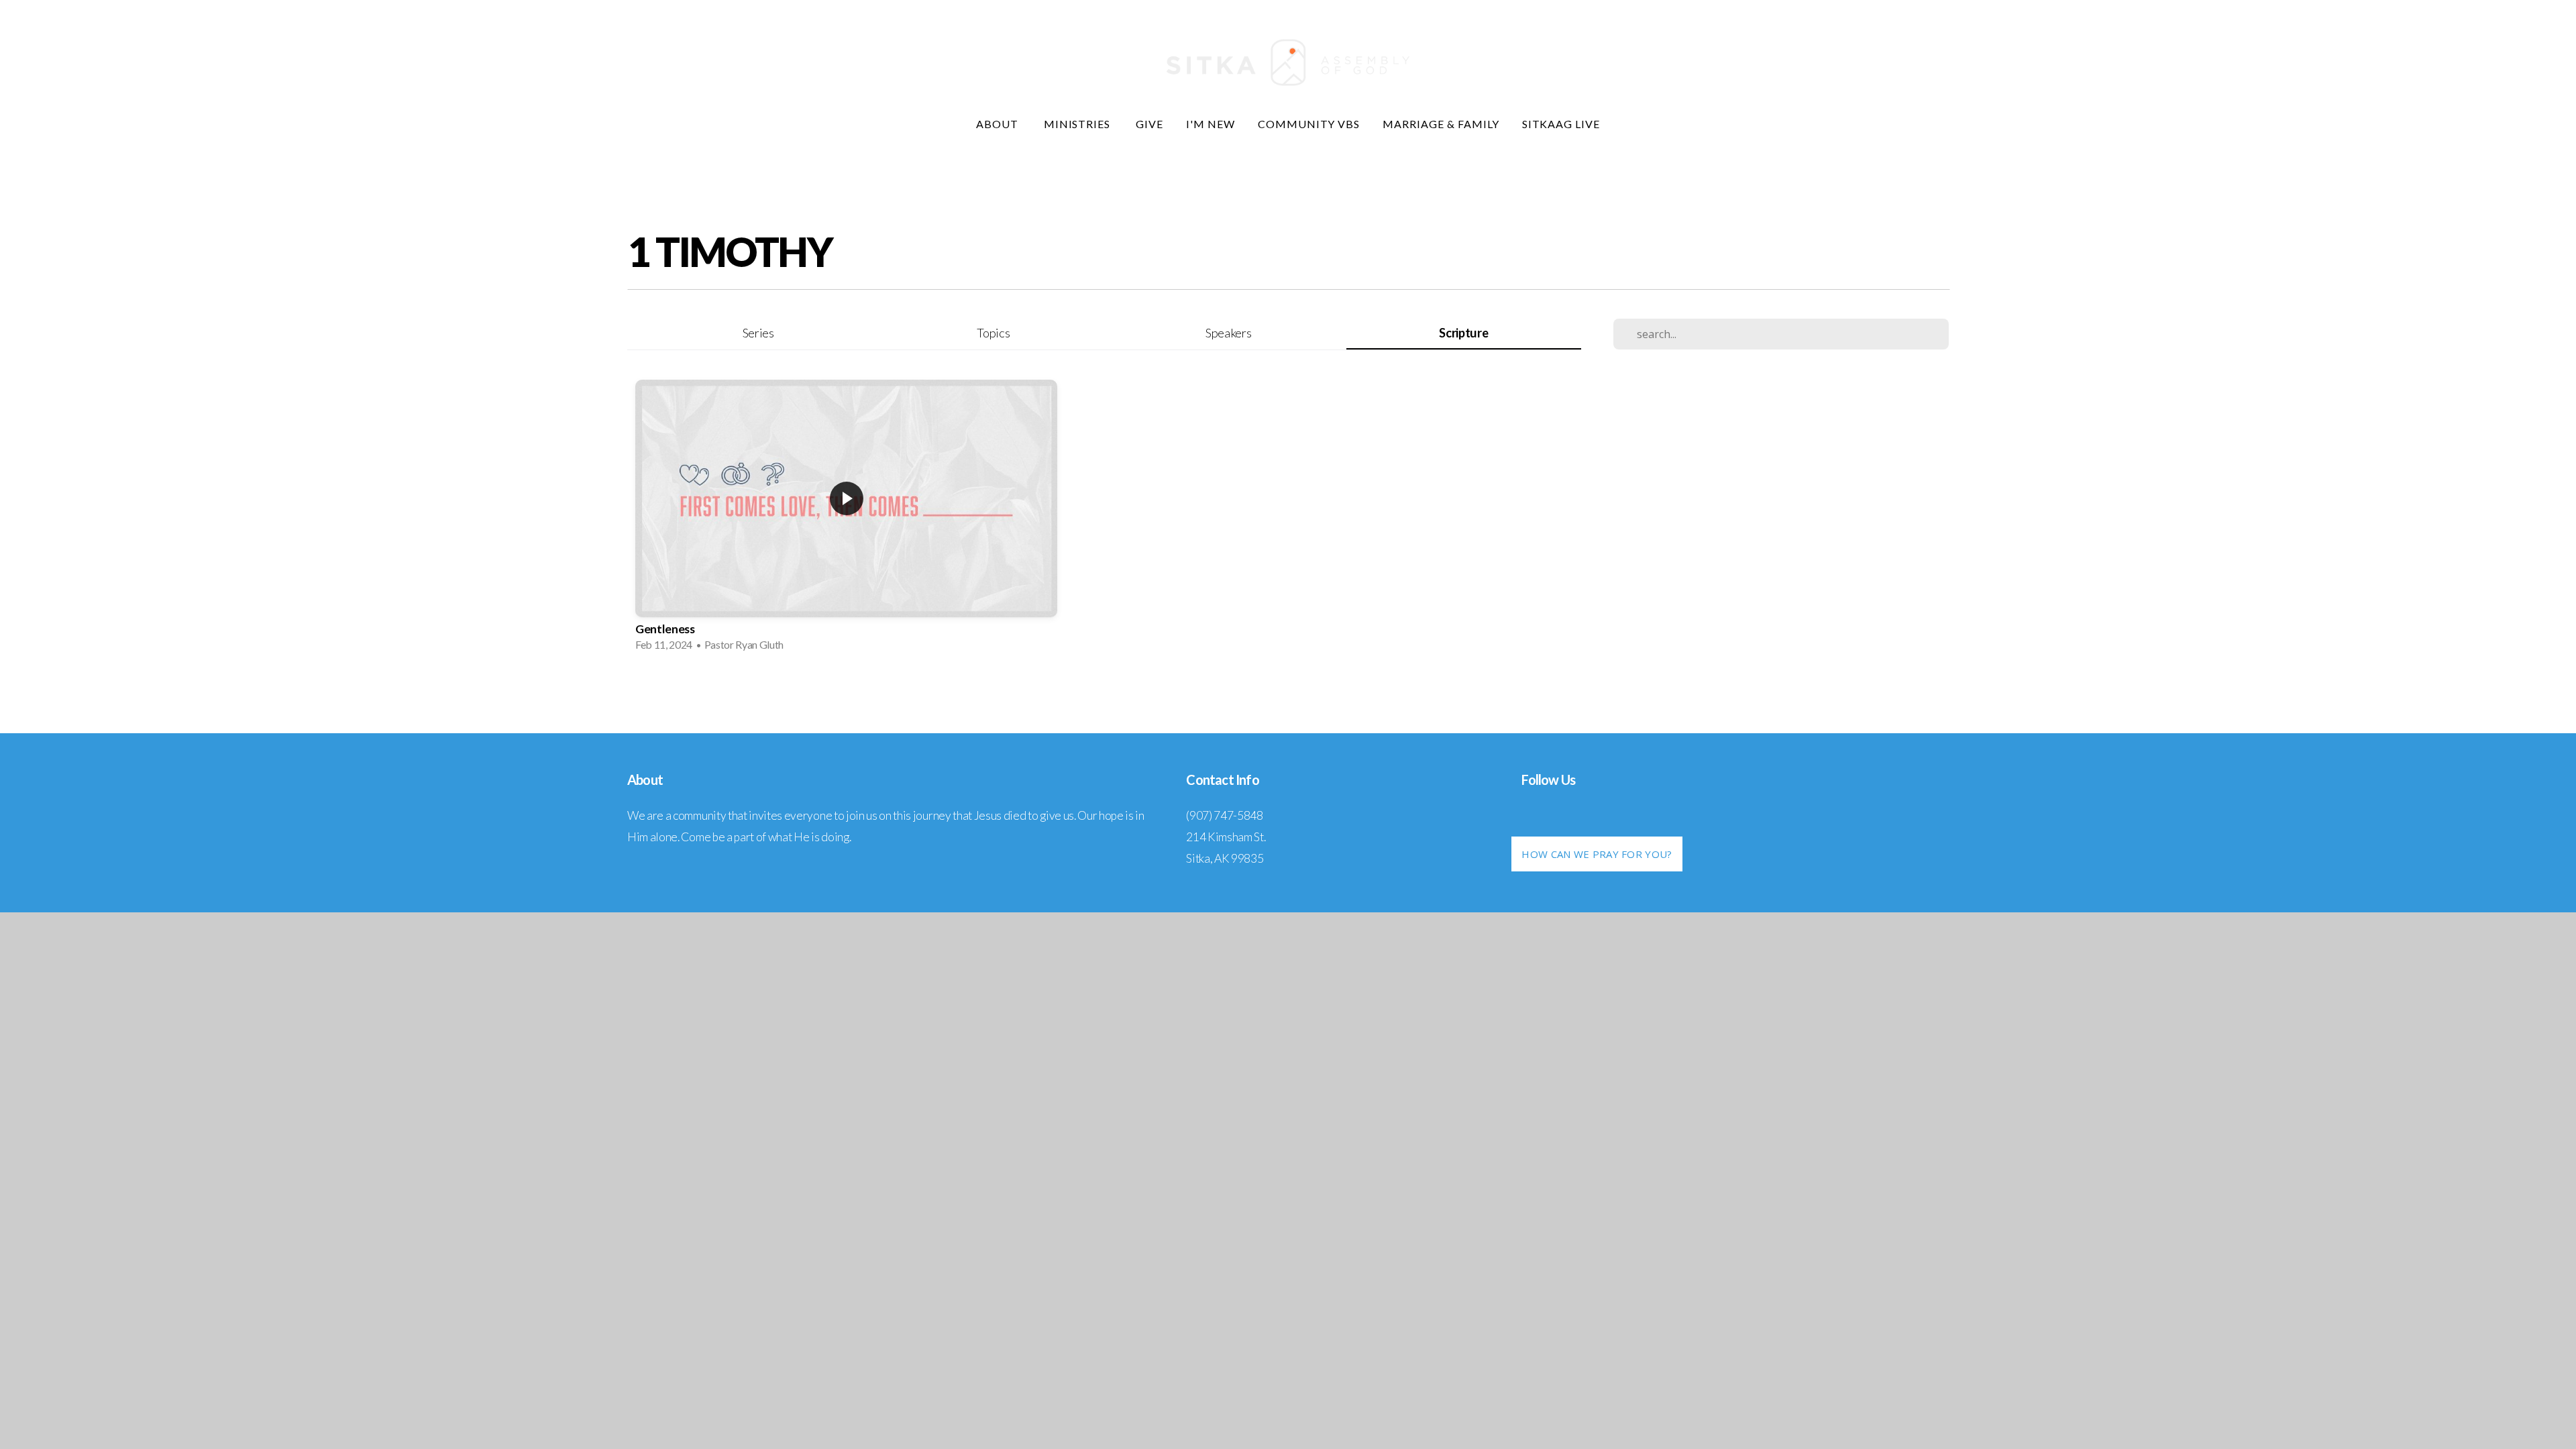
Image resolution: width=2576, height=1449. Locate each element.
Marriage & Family (1441, 124)
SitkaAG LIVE (1561, 124)
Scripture (1463, 333)
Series (758, 333)
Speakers (1228, 333)
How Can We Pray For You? (1597, 854)
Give (1149, 124)
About (999, 124)
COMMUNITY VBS (1309, 124)
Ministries (1079, 124)
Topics (993, 333)
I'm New (1211, 124)
